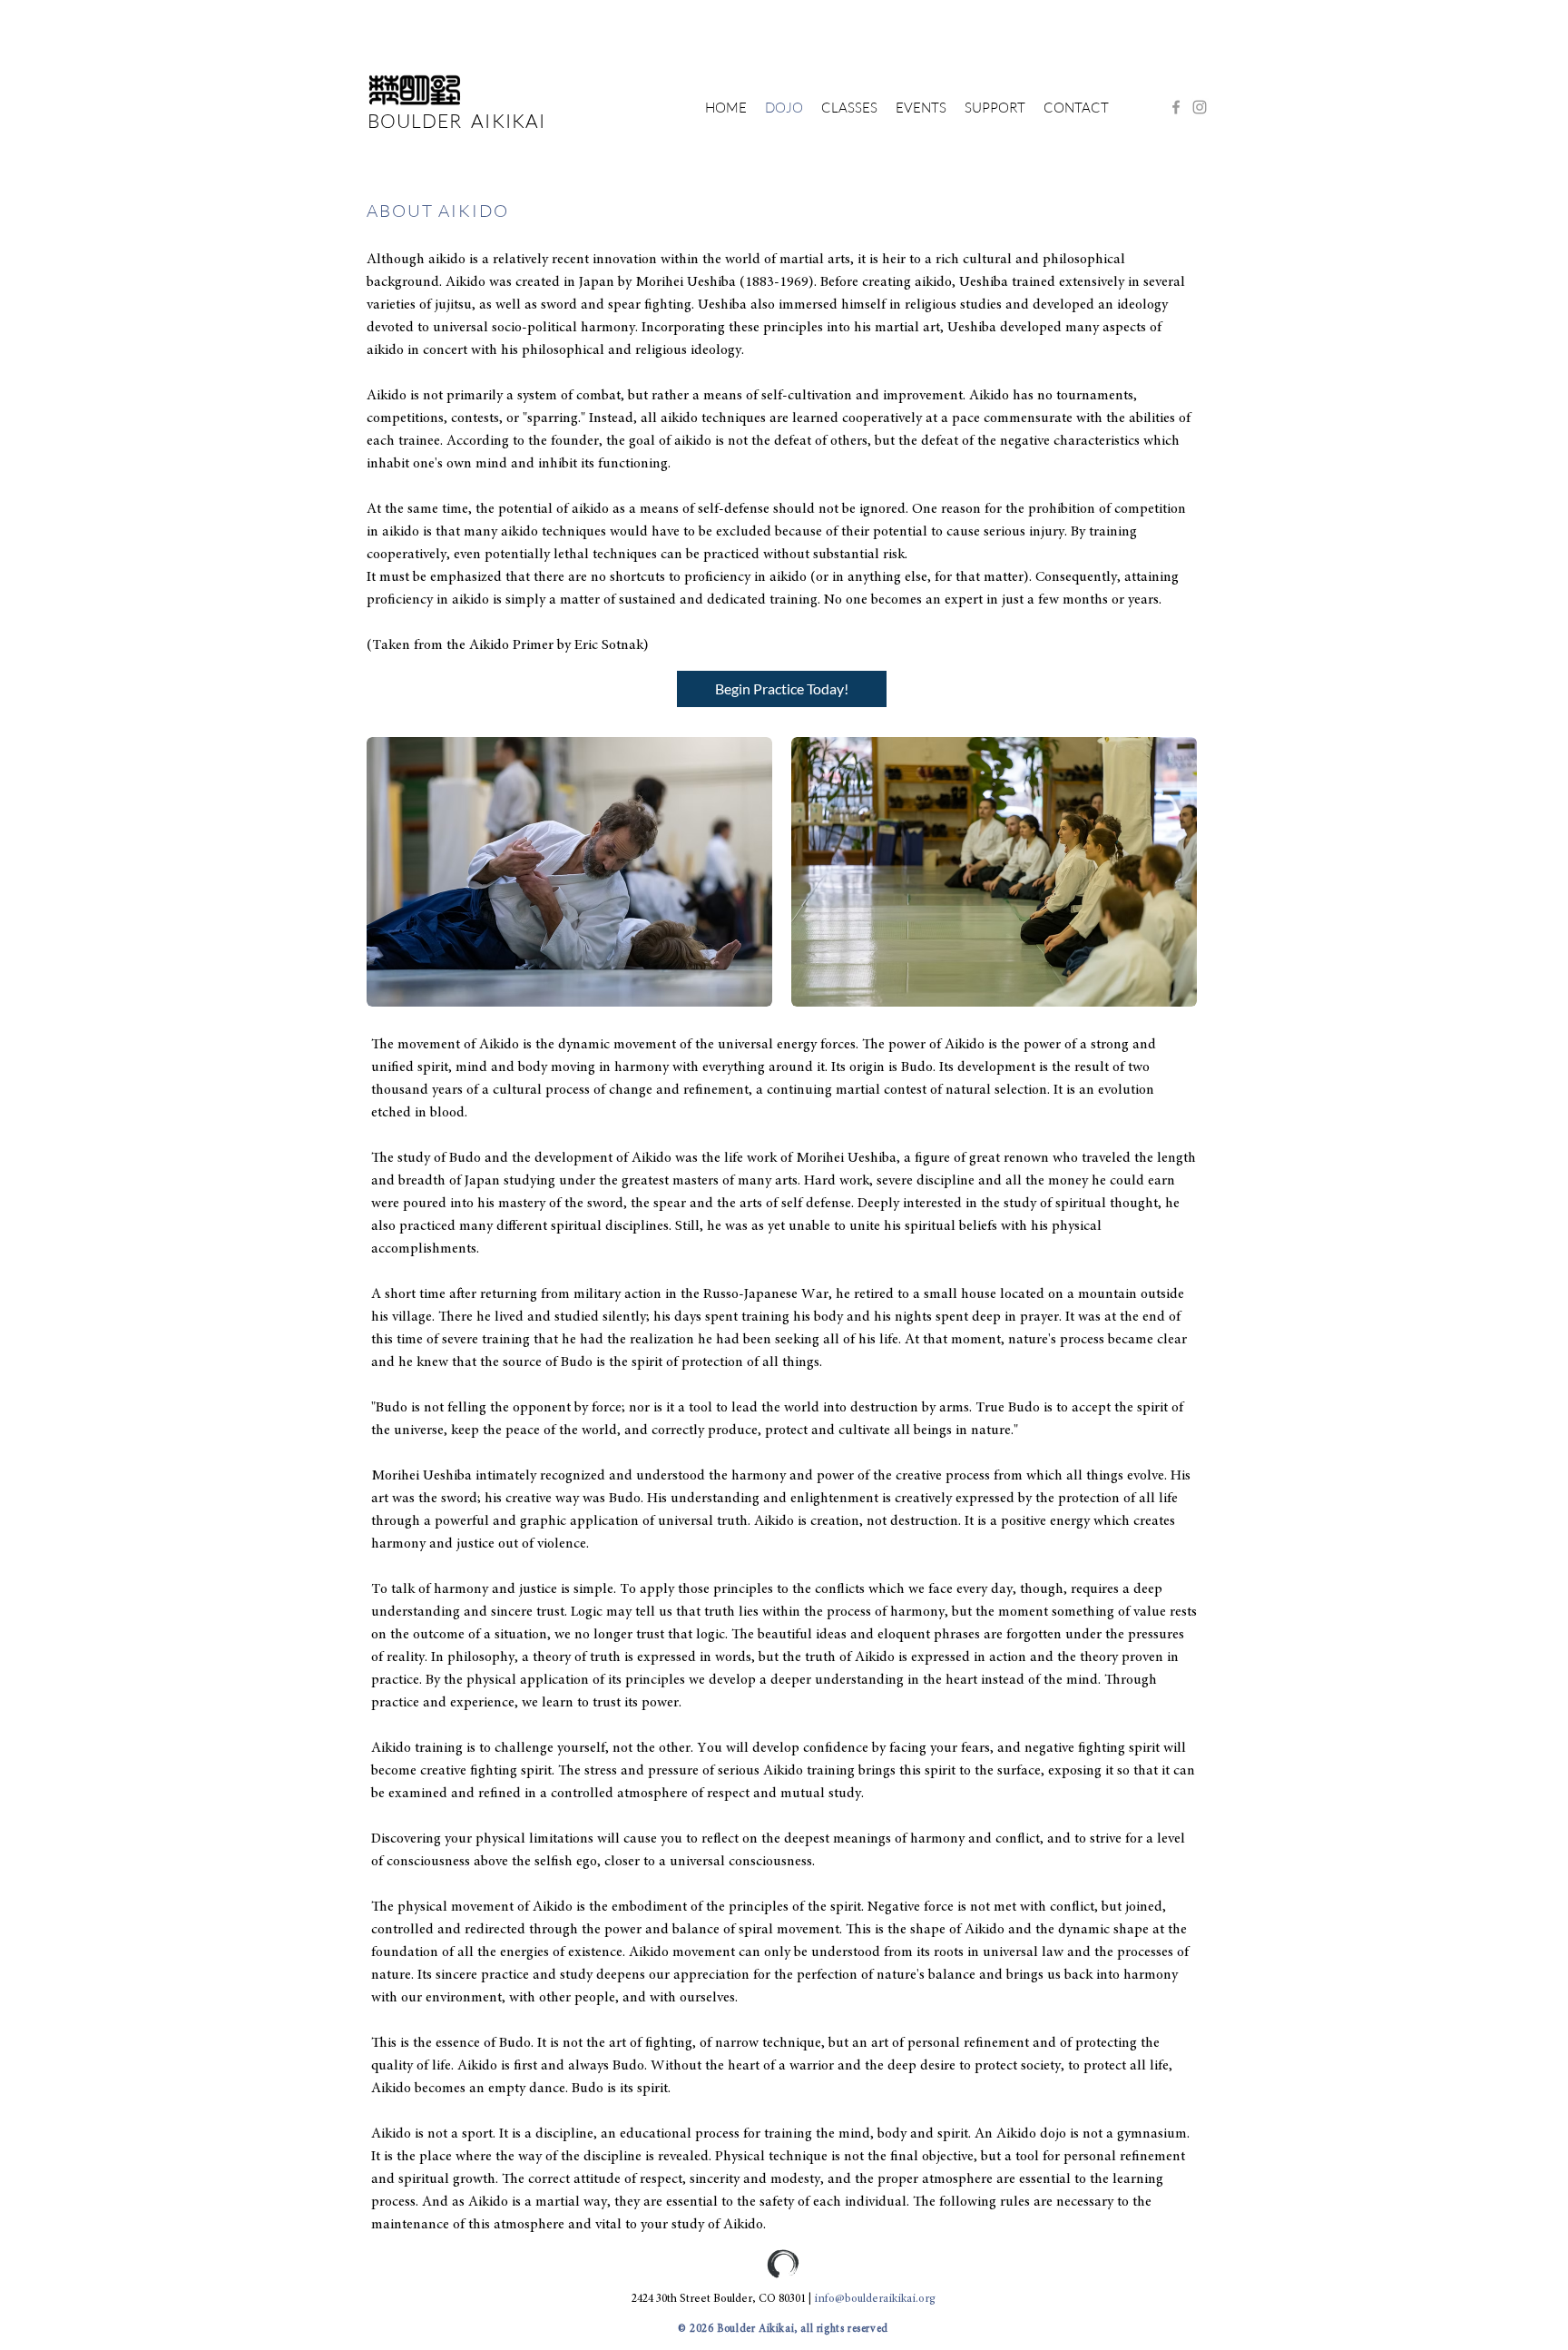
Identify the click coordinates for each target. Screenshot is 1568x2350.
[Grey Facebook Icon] (1176, 107)
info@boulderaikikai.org (875, 2300)
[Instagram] (1200, 107)
